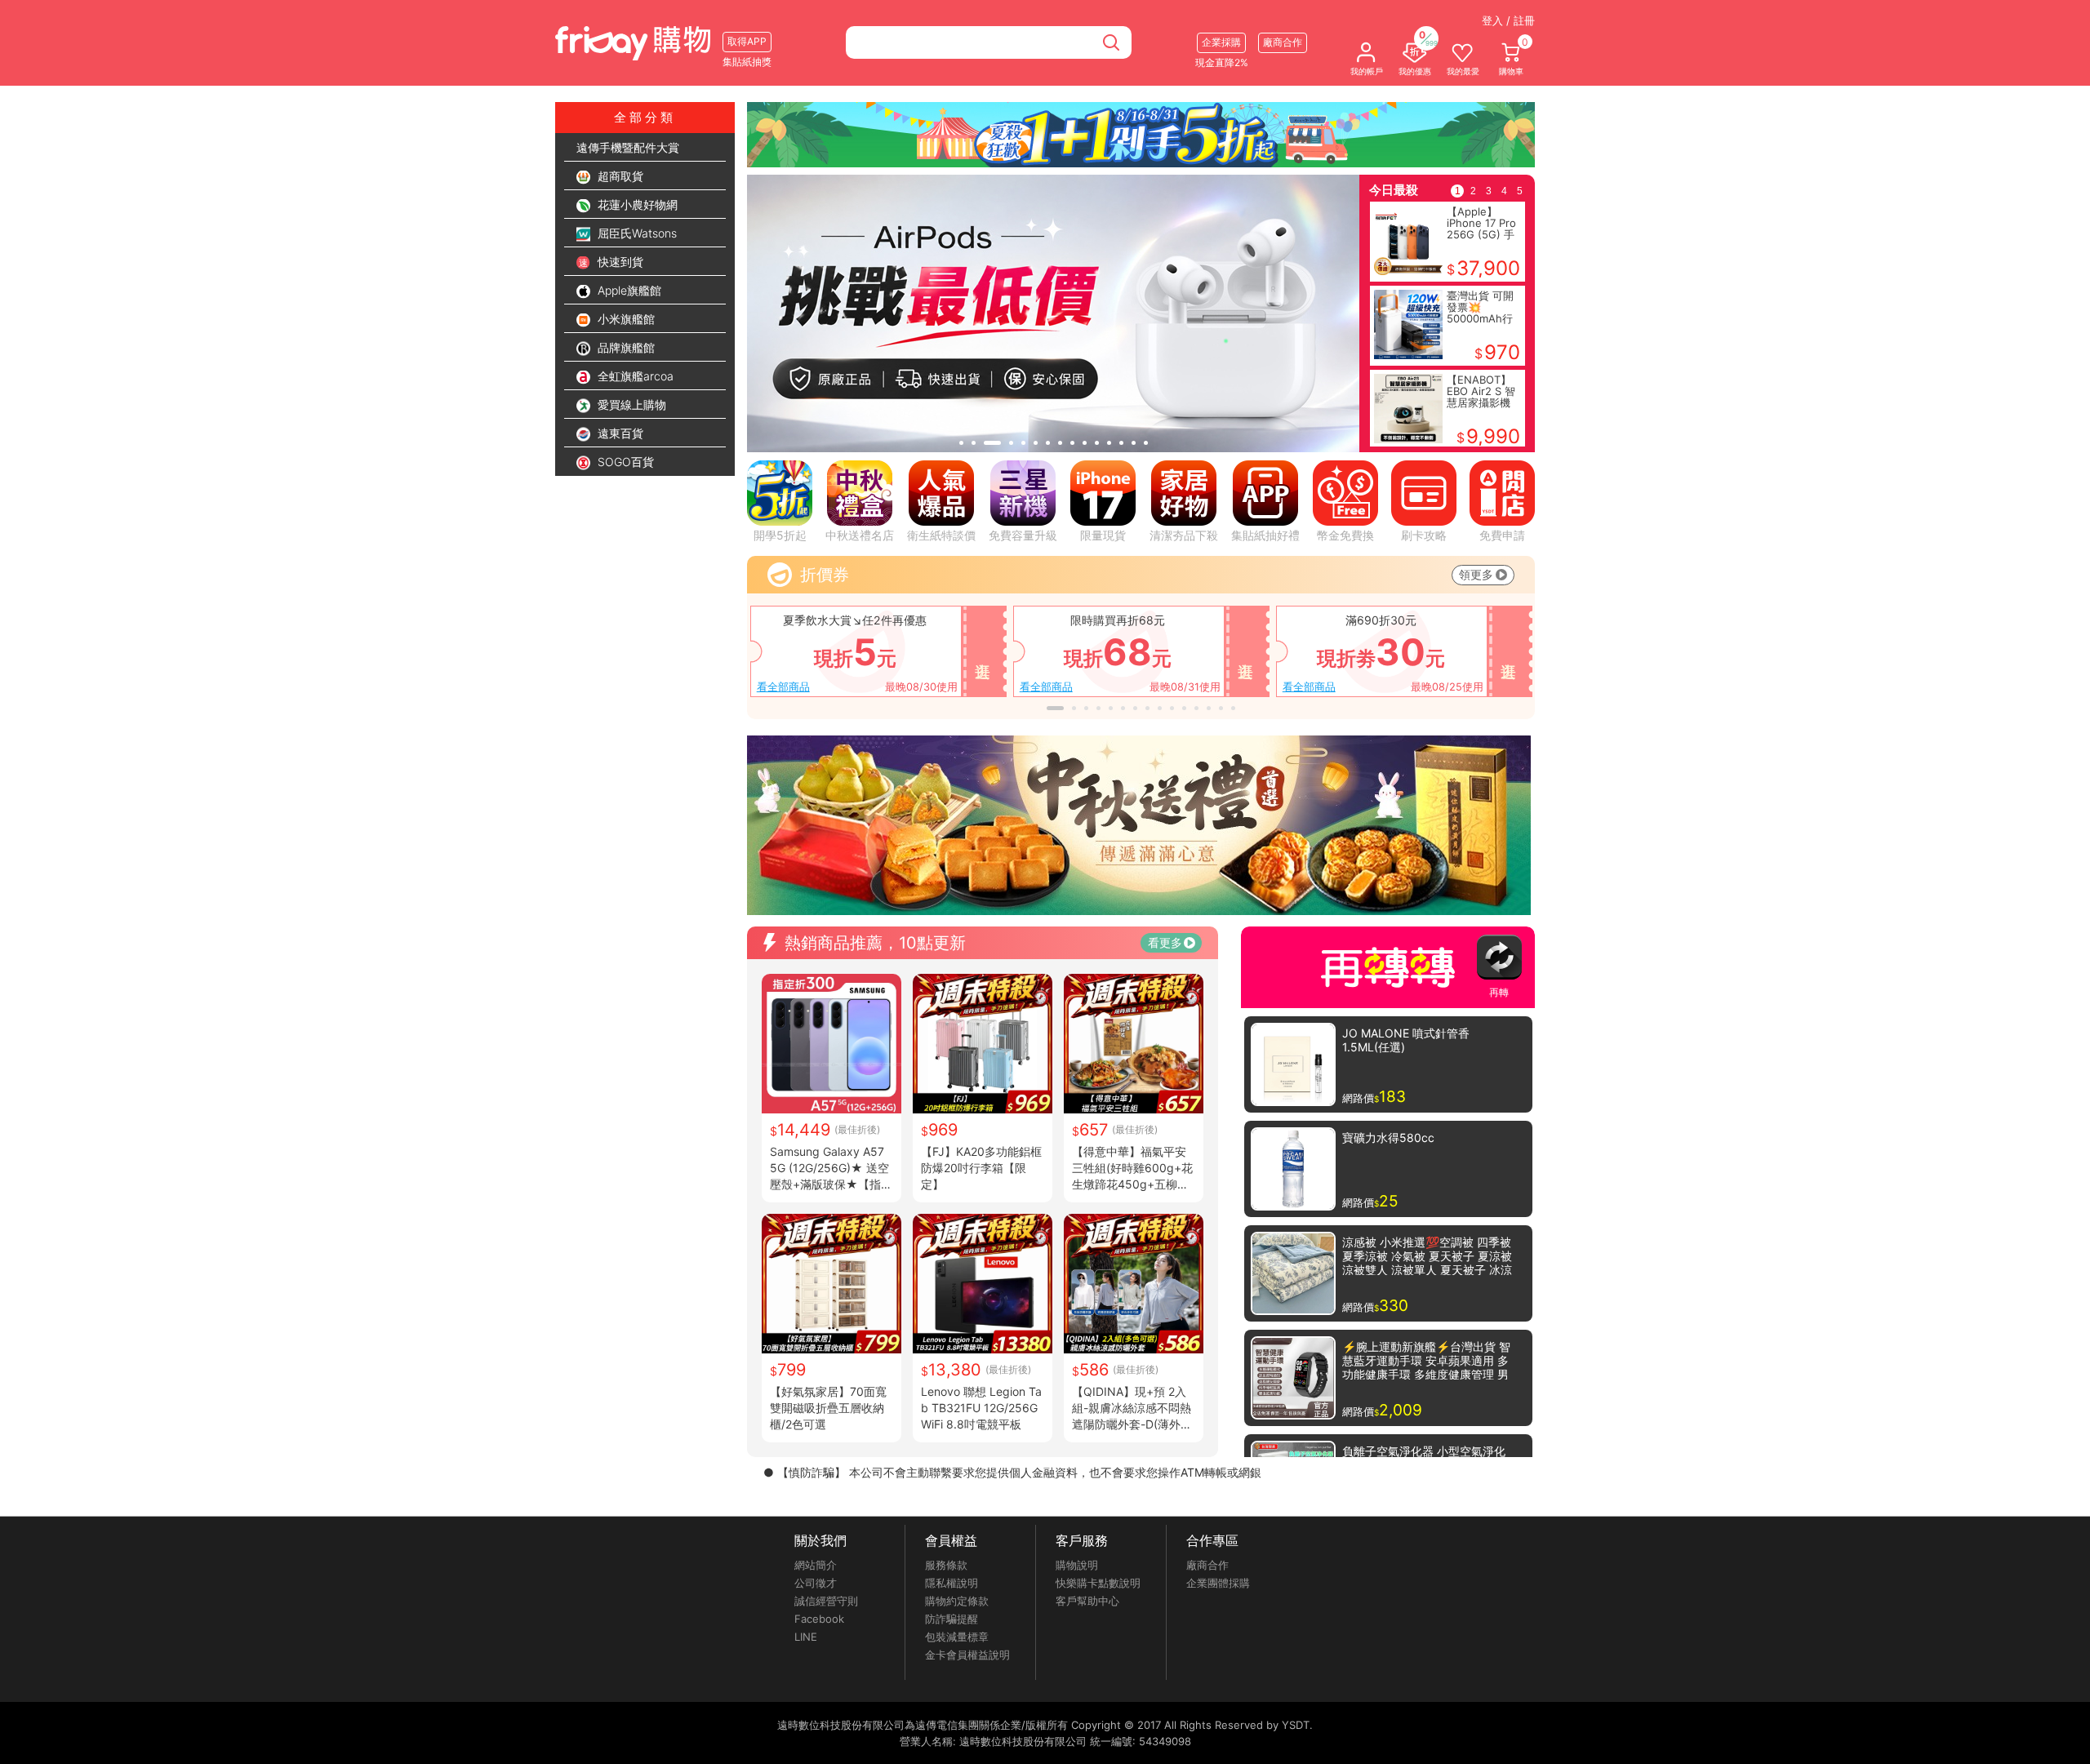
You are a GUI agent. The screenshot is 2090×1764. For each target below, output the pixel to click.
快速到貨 (619, 262)
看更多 (1165, 942)
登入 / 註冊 (1508, 20)
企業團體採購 (1218, 1583)
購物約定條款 (957, 1601)
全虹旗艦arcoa (634, 376)
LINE (806, 1637)
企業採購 (1221, 42)
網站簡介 (816, 1565)
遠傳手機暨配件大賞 (628, 147)
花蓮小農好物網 (636, 204)
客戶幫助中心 (1087, 1601)
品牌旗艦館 (625, 347)
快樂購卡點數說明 (1098, 1583)
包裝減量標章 (957, 1637)
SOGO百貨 (624, 462)
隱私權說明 (952, 1583)
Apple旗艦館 (628, 290)
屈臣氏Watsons (636, 233)
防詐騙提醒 (952, 1619)
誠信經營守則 (826, 1601)
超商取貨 (619, 176)
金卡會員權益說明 (967, 1655)
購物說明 (1077, 1565)
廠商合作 (1207, 1565)
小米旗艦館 (625, 319)
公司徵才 (816, 1583)
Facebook (819, 1619)
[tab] (961, 443)
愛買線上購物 (630, 404)
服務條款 (946, 1565)
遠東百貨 (619, 433)
